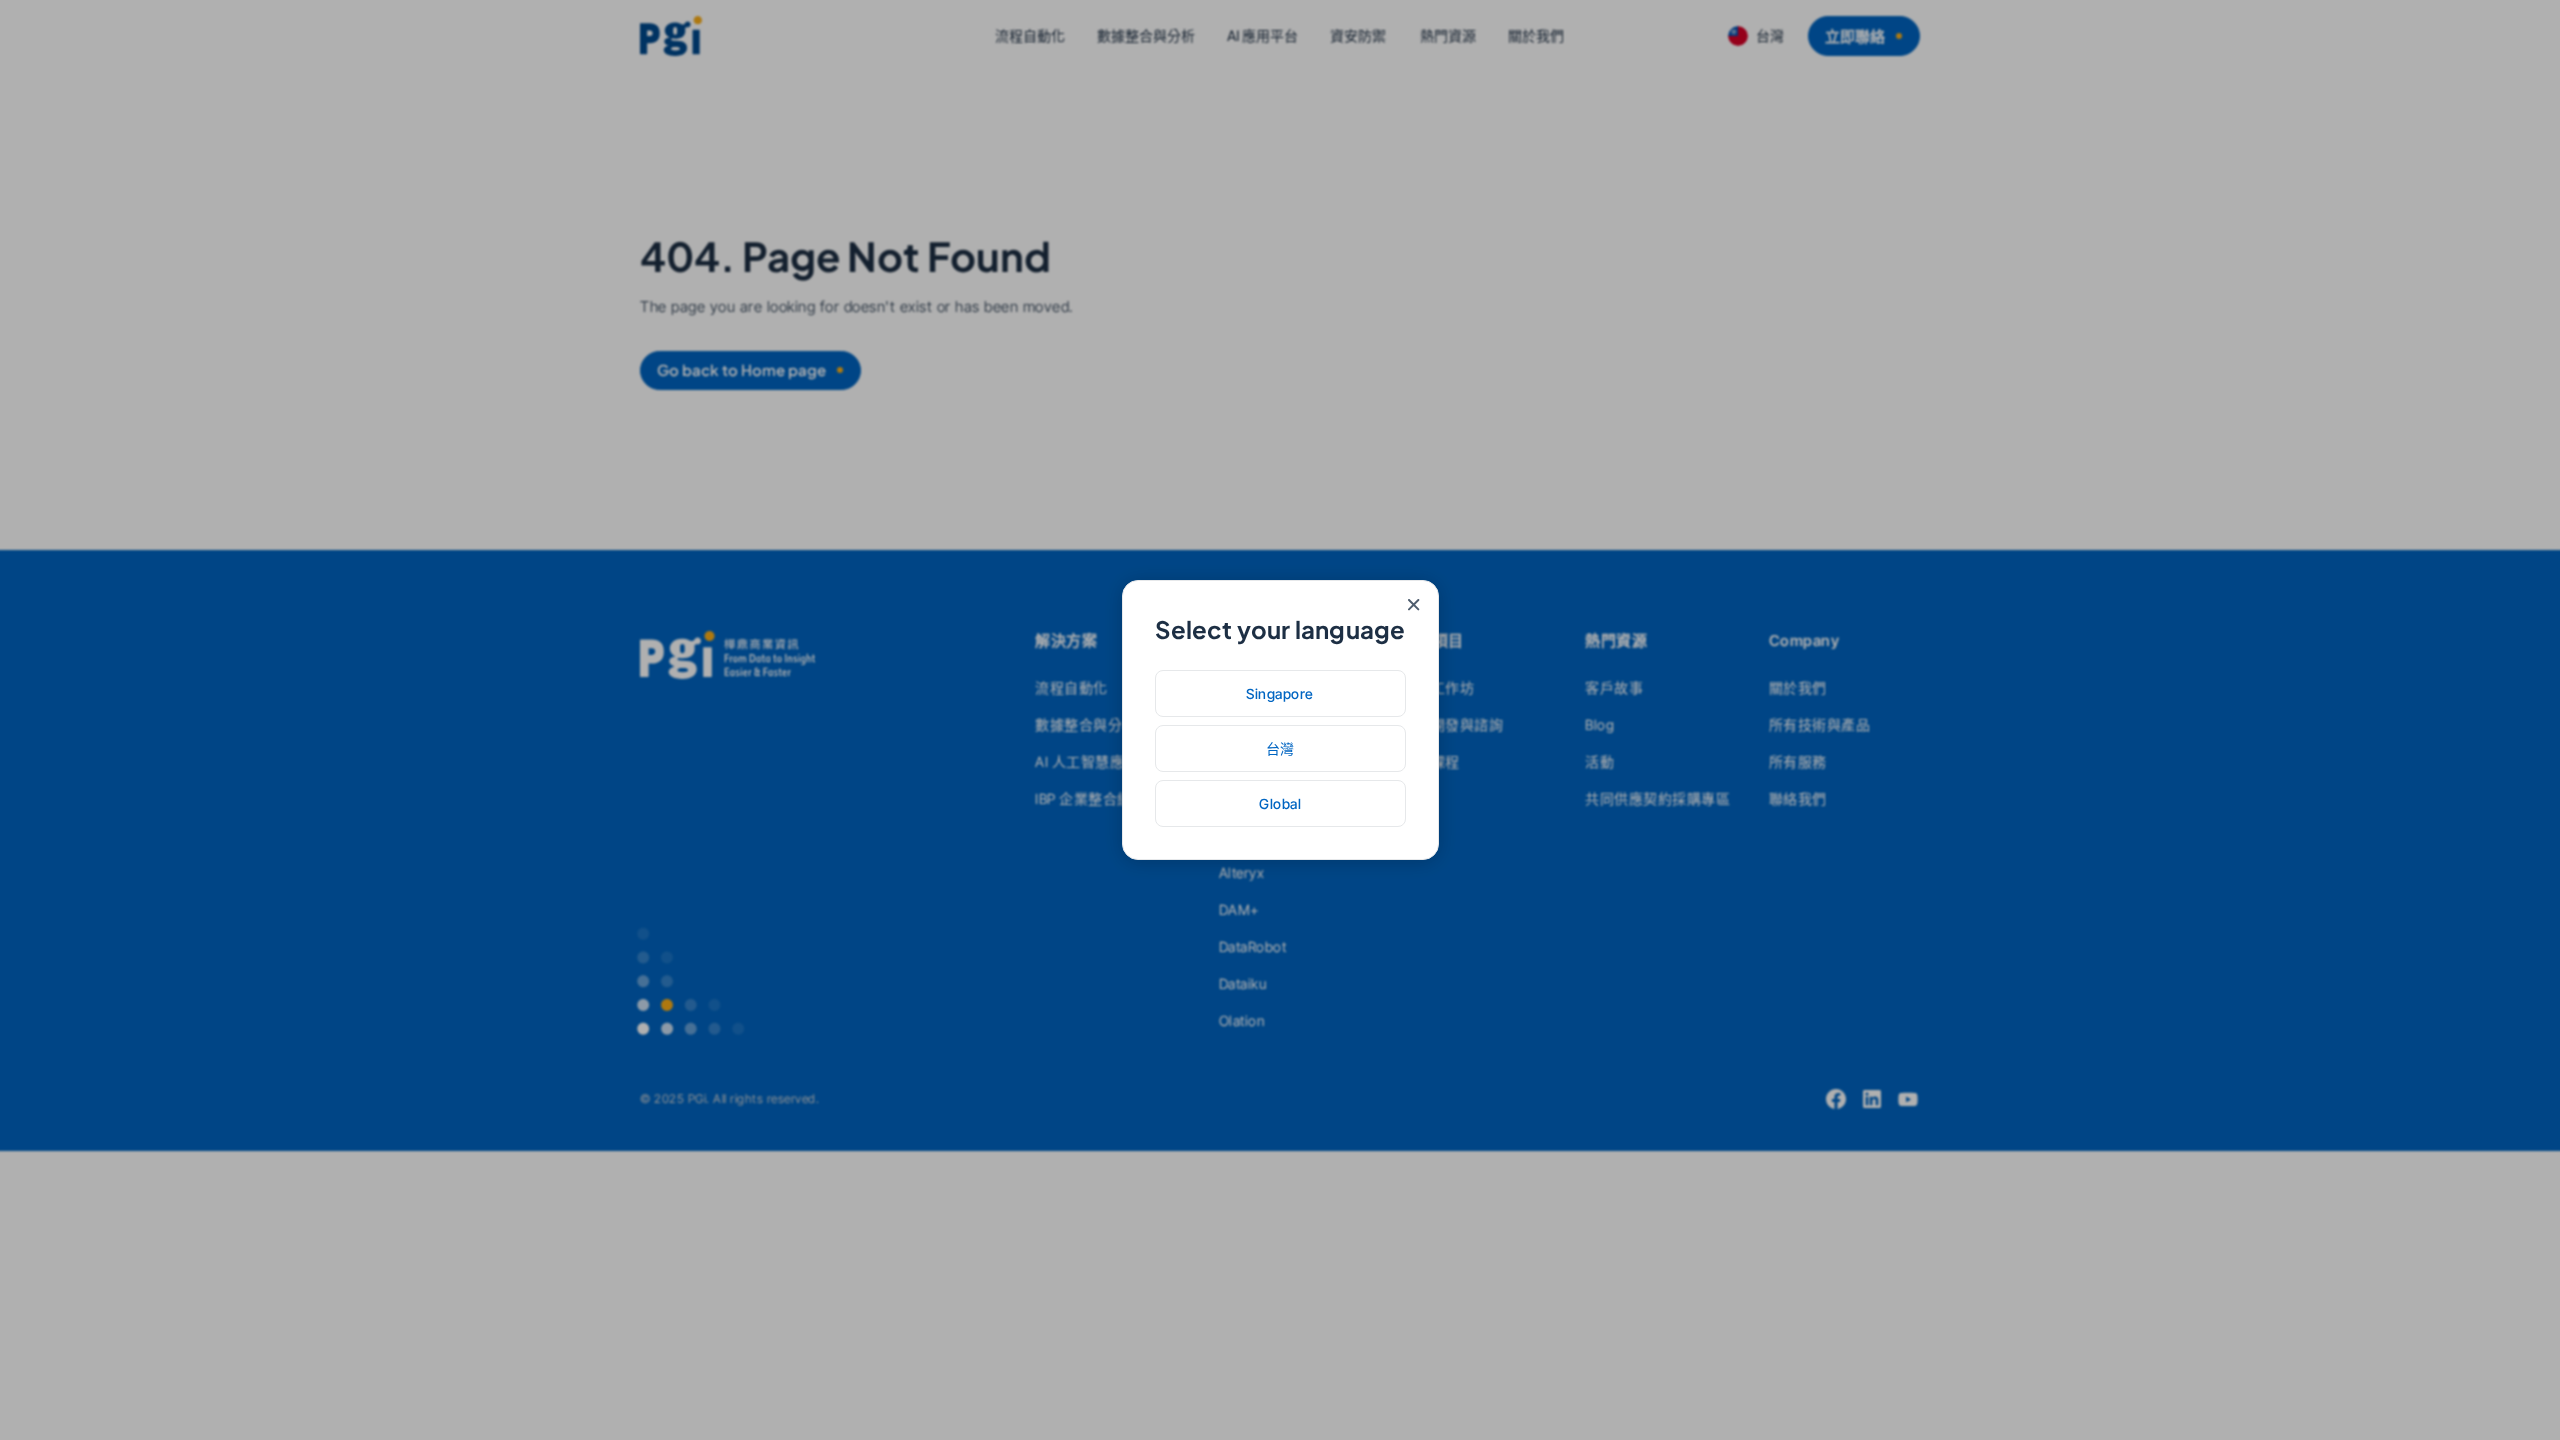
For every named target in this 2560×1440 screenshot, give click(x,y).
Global (1280, 803)
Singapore (1280, 693)
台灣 (1280, 748)
